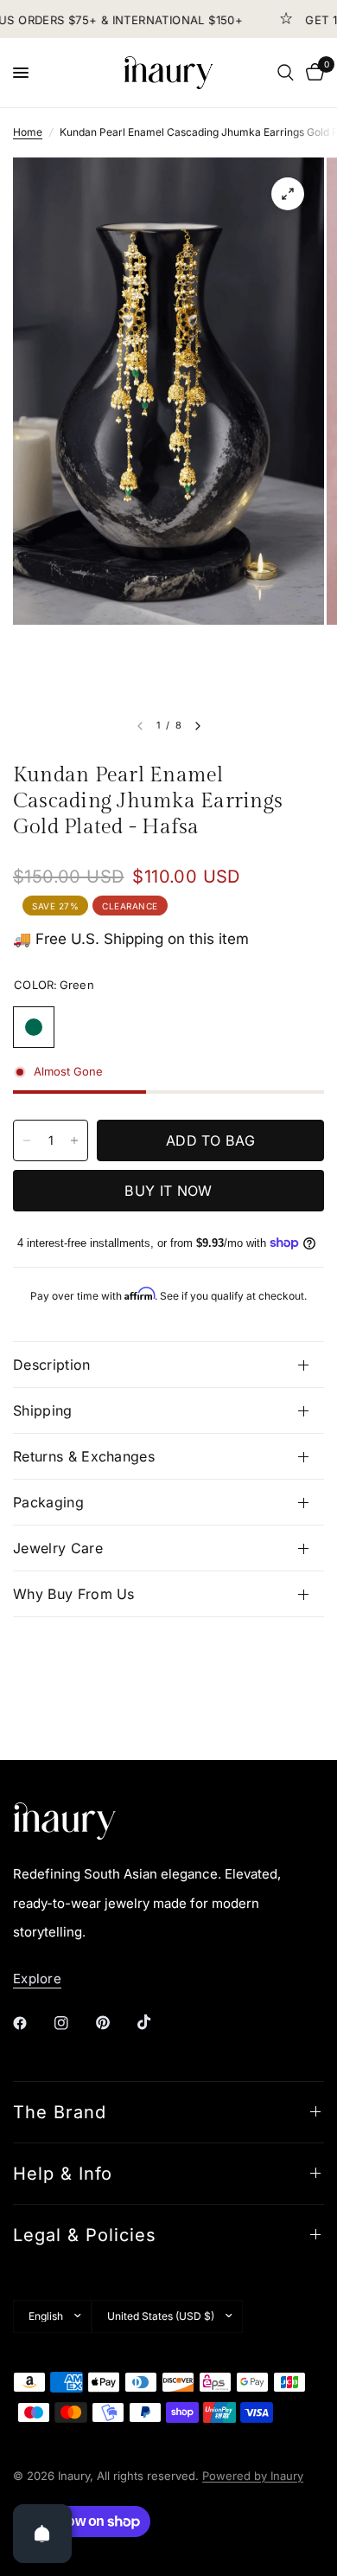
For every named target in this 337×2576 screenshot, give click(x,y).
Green (34, 1027)
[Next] (198, 726)
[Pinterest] (115, 2022)
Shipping (43, 1410)
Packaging (48, 1502)
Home (28, 132)
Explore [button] (37, 1979)
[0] (312, 73)
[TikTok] (156, 2022)
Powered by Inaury (253, 2476)
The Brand (60, 2112)
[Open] (42, 2534)
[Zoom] (288, 194)
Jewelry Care (58, 1548)
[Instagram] (73, 2023)
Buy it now (168, 1191)
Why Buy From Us (74, 1594)
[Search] (286, 73)
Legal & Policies (85, 2235)
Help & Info (63, 2174)
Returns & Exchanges (84, 1456)
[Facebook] (32, 2023)
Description (52, 1365)
